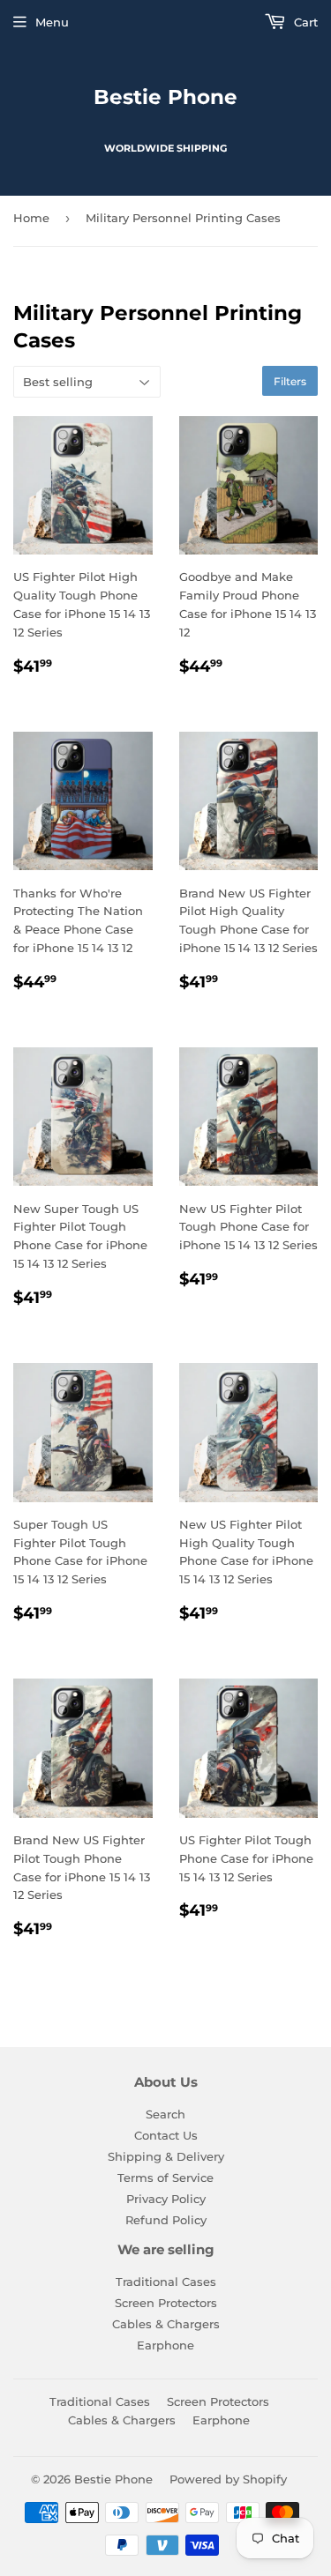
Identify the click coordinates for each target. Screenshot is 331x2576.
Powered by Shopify (228, 2479)
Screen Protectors (166, 2303)
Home (31, 218)
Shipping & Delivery (166, 2156)
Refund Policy (166, 2220)
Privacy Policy (166, 2199)
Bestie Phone (165, 97)
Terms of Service (165, 2178)
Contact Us (166, 2135)
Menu (52, 22)
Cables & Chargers (166, 2324)
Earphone (165, 2345)
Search (165, 2114)
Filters (290, 381)
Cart (304, 22)
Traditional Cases (166, 2282)
